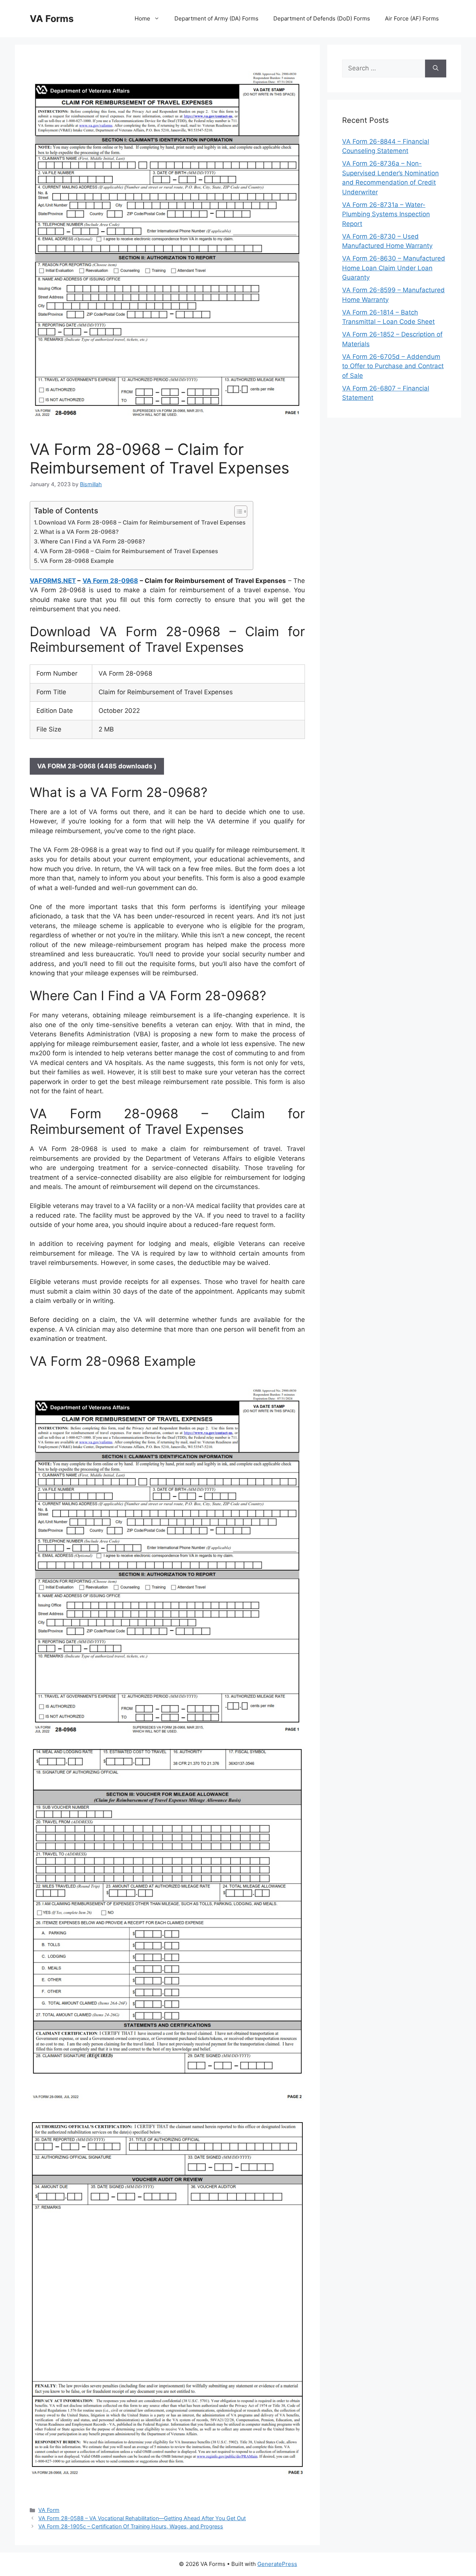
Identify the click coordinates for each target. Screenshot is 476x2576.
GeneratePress (277, 2564)
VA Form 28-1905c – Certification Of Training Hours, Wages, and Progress (131, 2526)
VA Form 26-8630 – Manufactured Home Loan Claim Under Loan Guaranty (394, 268)
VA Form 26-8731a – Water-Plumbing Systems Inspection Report (386, 214)
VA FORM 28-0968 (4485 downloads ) (97, 766)
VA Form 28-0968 (110, 581)
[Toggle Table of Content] (237, 511)
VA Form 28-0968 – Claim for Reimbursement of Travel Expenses (129, 551)
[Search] (436, 68)
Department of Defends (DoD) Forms (322, 18)
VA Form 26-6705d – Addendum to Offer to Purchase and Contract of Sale (393, 366)
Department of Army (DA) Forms (216, 18)
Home (142, 18)
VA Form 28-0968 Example (77, 561)
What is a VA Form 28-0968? (79, 532)
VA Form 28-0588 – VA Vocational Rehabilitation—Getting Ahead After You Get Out (142, 2518)
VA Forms (52, 19)
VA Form (49, 2510)
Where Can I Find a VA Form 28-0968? (93, 541)
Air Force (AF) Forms (412, 18)
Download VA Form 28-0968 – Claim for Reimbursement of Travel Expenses (142, 522)
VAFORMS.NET (53, 581)
